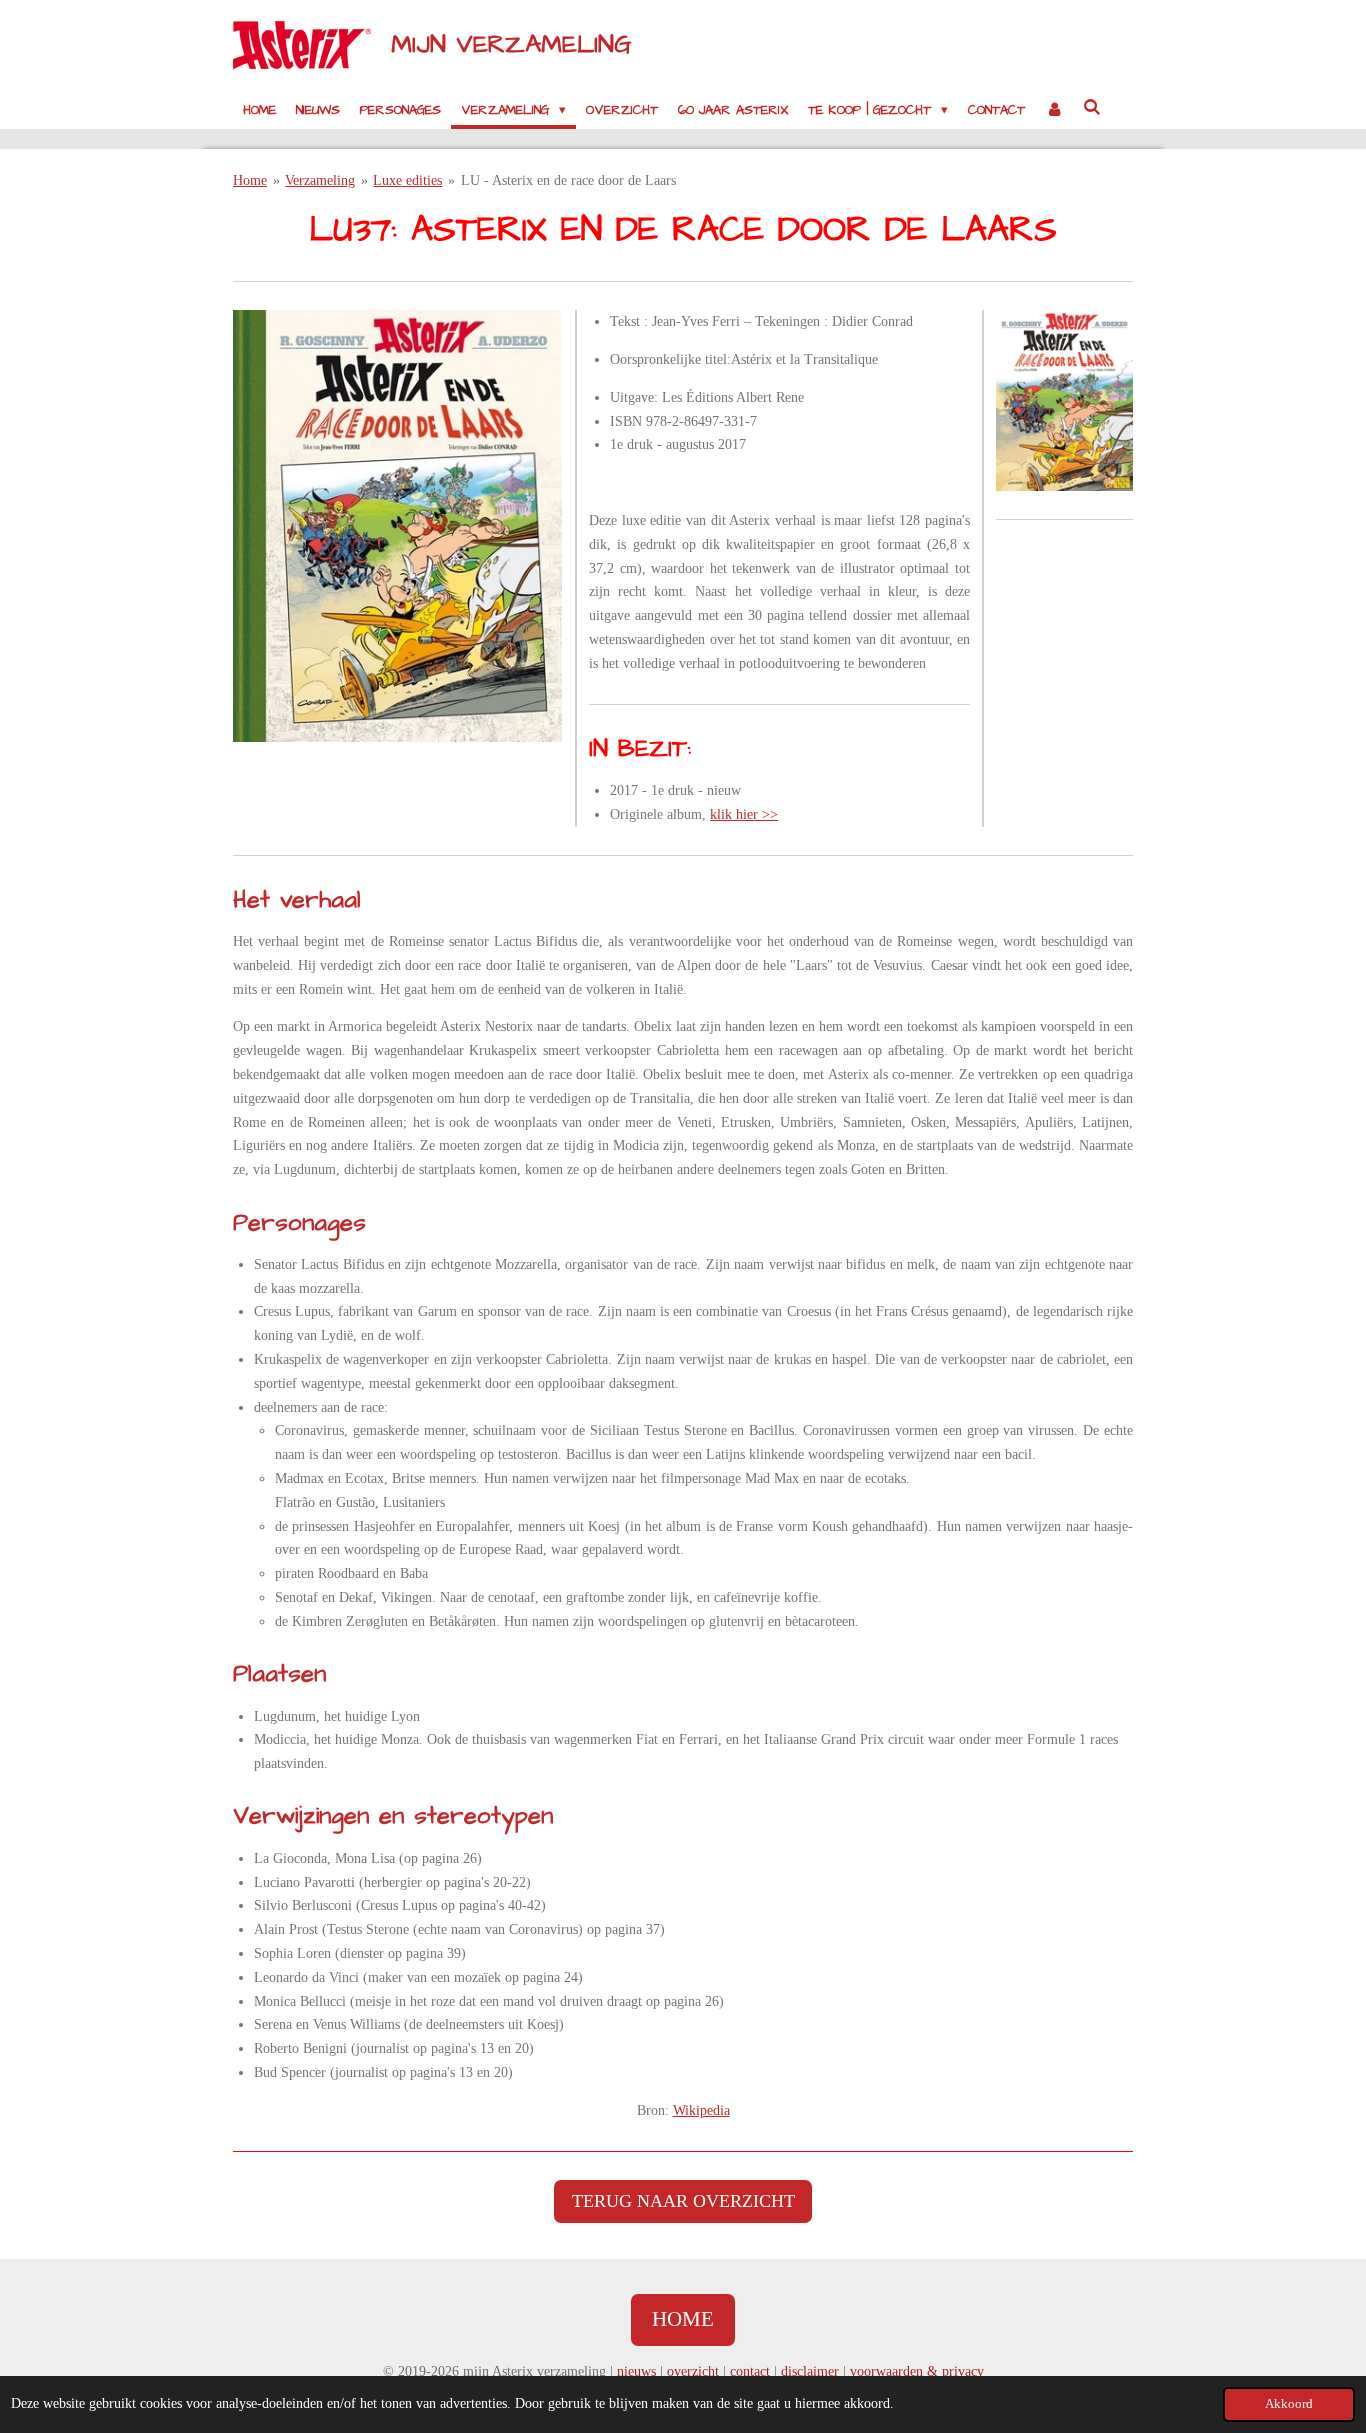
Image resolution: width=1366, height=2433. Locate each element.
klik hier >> (744, 814)
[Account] (1054, 110)
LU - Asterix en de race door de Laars (568, 180)
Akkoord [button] (1289, 2404)
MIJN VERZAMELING (511, 44)
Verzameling (320, 180)
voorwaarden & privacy (917, 2371)
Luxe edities (407, 180)
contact (750, 2371)
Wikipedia (701, 2110)
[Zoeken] (1093, 108)
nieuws (636, 2371)
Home (250, 180)
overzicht (693, 2371)
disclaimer (810, 2371)
